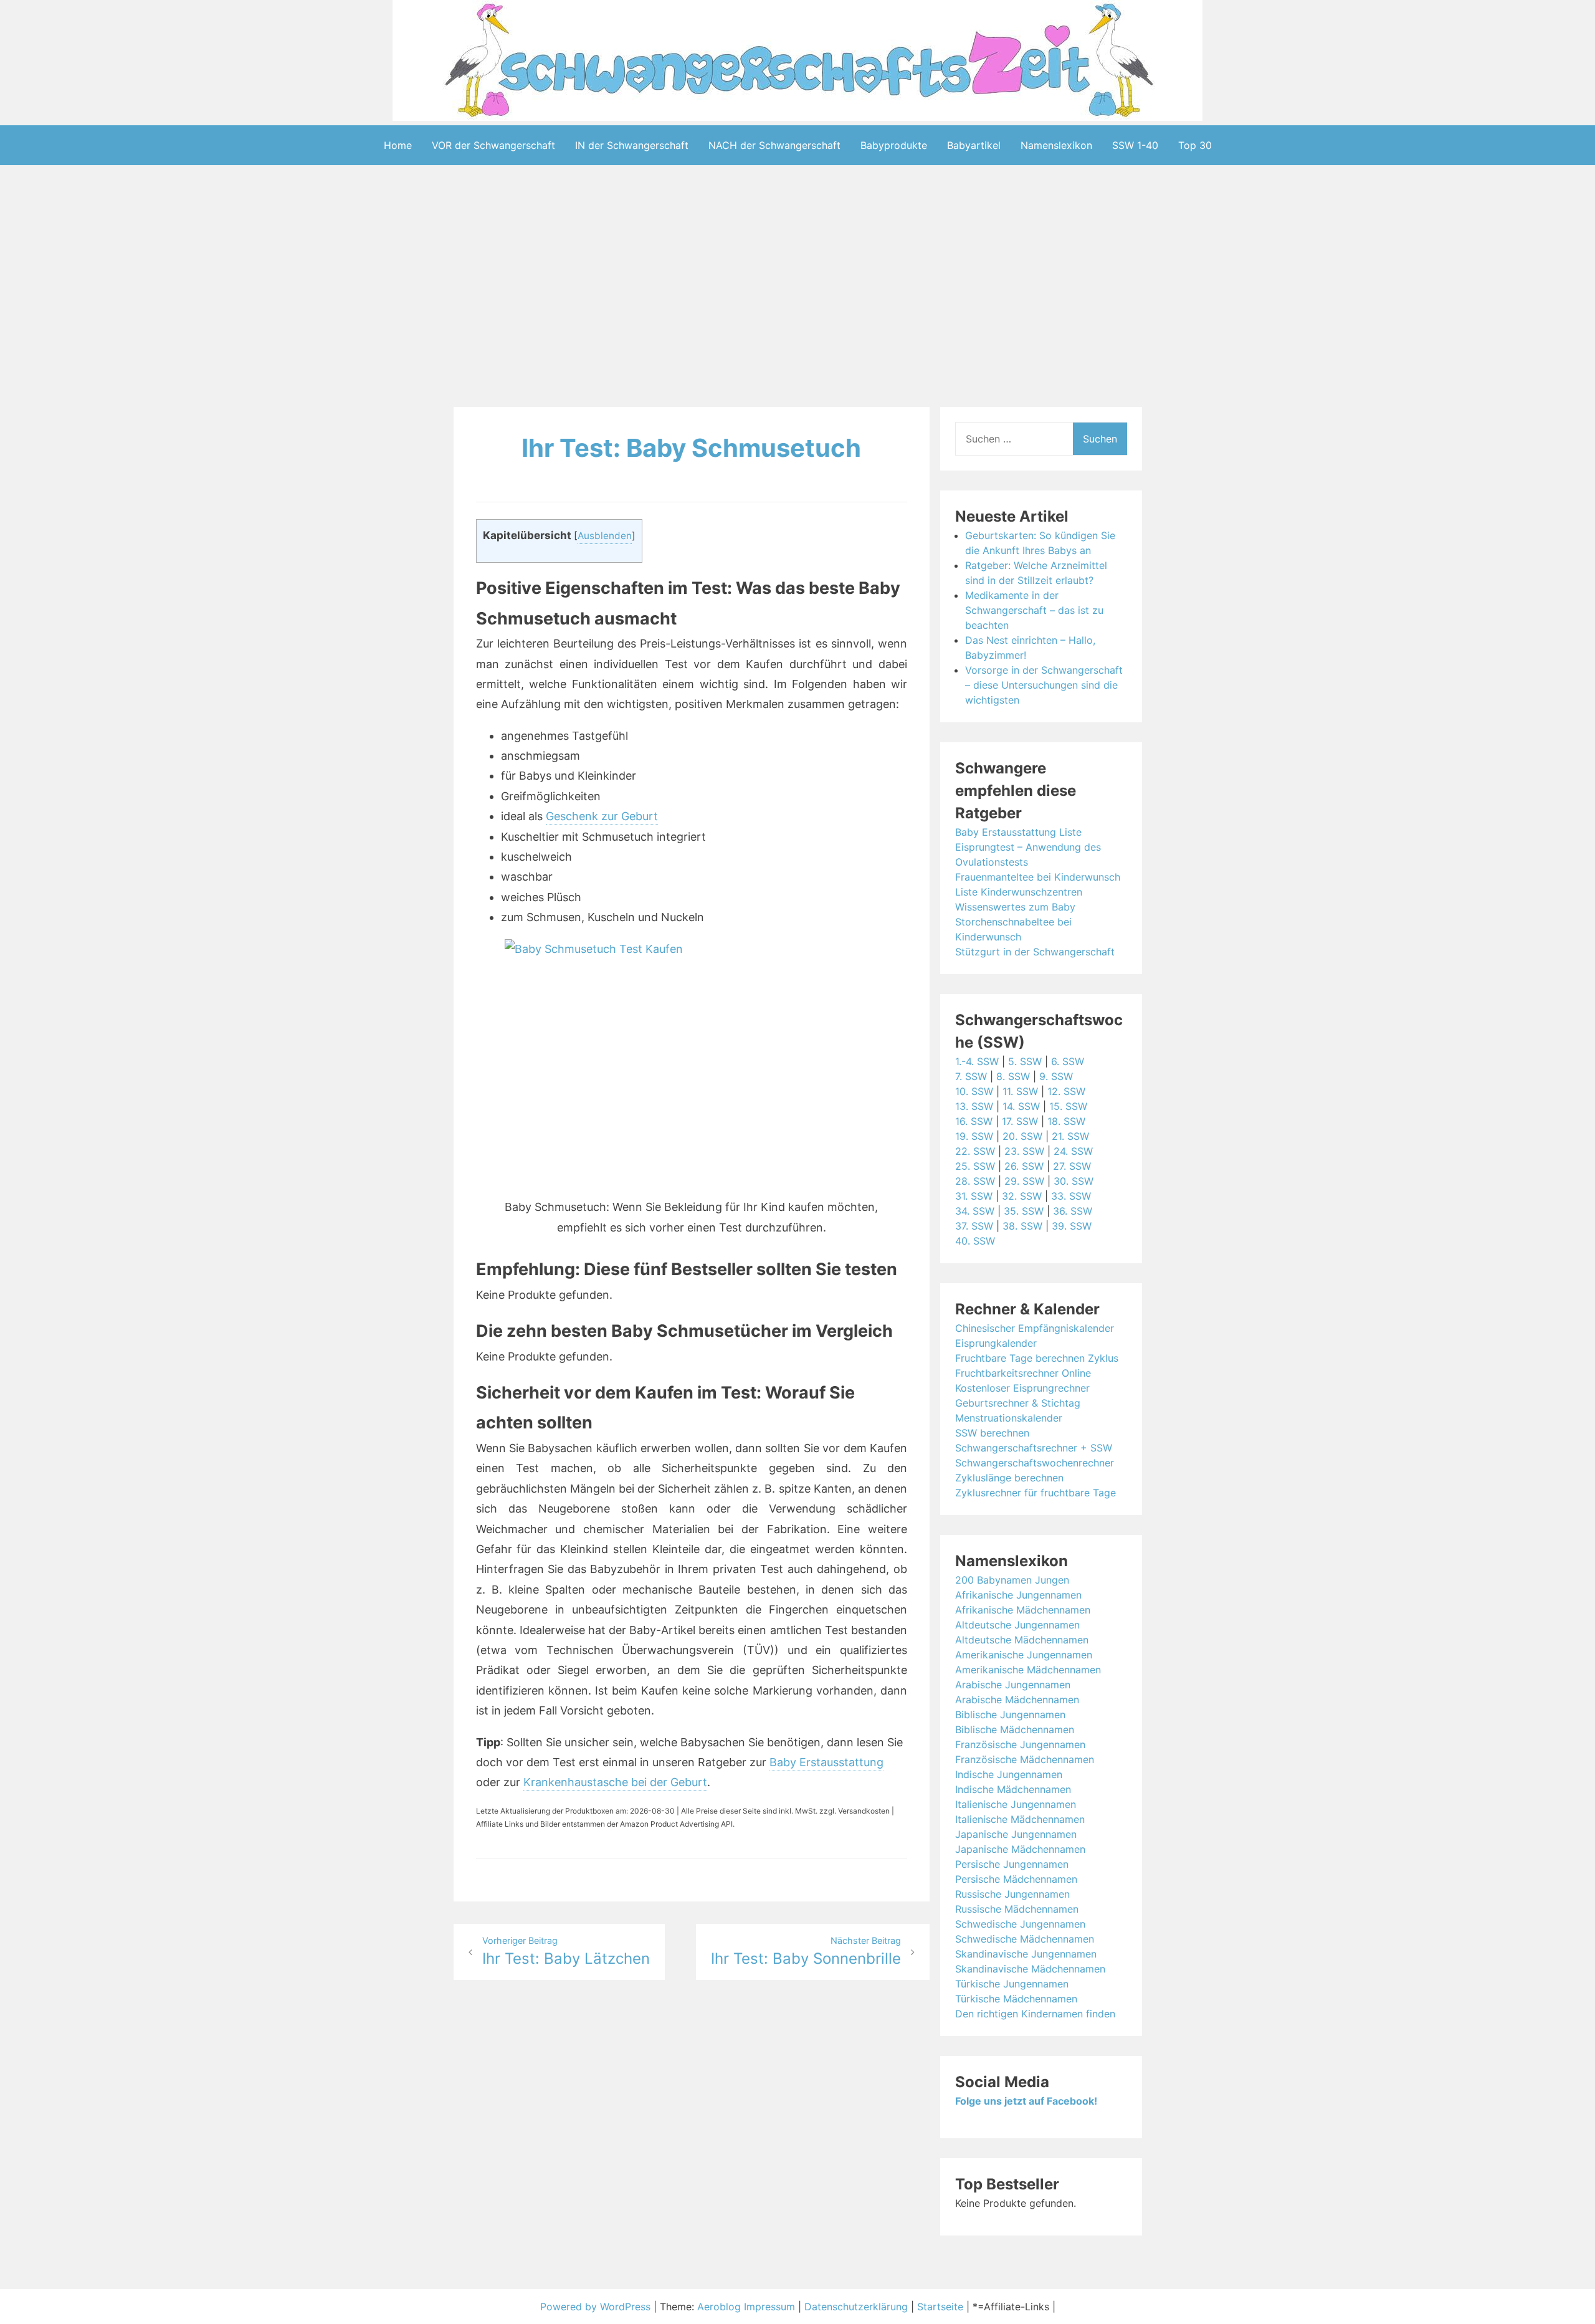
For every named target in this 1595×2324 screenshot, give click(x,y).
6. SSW (1068, 1061)
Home (398, 145)
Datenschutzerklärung (856, 2307)
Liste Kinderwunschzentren (1019, 892)
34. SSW (975, 1211)
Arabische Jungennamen (1013, 1685)
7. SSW (971, 1076)
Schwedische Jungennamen (1020, 1924)
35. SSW (1024, 1211)
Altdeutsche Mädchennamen (1022, 1640)
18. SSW (1066, 1121)
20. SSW (1022, 1136)
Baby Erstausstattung (826, 1762)
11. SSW (1020, 1091)
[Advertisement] (797, 289)
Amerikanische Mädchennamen (1028, 1670)
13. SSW (974, 1106)
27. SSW (1072, 1166)
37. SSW (974, 1226)
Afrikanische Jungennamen (1018, 1595)
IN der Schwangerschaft (632, 145)
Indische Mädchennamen (1013, 1789)
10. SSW (974, 1091)
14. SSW (1021, 1106)
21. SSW (1070, 1136)
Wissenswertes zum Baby (1015, 907)
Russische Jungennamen (1012, 1894)
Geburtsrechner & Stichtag (1018, 1403)
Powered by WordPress (597, 2307)
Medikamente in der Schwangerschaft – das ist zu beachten (1034, 610)
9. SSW (1056, 1076)
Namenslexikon (1056, 145)
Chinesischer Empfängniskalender (1035, 1328)
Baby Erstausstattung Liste (1018, 832)
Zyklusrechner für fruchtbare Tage (1036, 1493)
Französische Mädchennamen (1025, 1759)
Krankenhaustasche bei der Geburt (615, 1782)
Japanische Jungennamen (1016, 1834)
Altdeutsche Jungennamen (1017, 1625)
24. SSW (1073, 1151)
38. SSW (1022, 1226)
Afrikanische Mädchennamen (1023, 1610)
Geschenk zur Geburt (602, 816)
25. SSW (975, 1166)
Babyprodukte (894, 145)
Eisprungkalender (996, 1343)
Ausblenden (605, 536)
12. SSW (1066, 1091)
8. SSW (1013, 1076)
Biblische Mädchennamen (1015, 1729)
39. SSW (1072, 1226)
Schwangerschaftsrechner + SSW (1034, 1448)
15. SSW (1068, 1106)
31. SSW (974, 1196)
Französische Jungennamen (1020, 1744)
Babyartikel (974, 145)
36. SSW (1073, 1211)
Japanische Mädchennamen (1020, 1849)
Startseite (940, 2307)
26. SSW (1024, 1166)
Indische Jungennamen (1009, 1774)
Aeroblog (719, 2307)
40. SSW (975, 1241)
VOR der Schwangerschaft (493, 145)
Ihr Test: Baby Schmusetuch (691, 448)
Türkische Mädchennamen (1016, 1999)
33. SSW (1071, 1196)
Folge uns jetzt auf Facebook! (1026, 2101)
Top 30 (1195, 145)
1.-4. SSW (977, 1061)
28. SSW (975, 1181)
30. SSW (1074, 1181)
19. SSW (974, 1136)
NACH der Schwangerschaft (774, 145)
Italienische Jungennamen (1016, 1804)
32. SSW (1022, 1196)
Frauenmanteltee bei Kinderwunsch (1038, 877)
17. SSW (1020, 1121)
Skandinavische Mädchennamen (1030, 1969)
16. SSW (974, 1121)
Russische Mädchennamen (1017, 1909)
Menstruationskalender (1009, 1418)
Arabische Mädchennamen (1017, 1700)
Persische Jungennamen (1012, 1864)
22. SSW (975, 1151)
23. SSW (1024, 1151)
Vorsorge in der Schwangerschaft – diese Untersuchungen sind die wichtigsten (1044, 685)
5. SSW (1025, 1061)
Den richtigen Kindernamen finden (1035, 2014)
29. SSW (1024, 1181)
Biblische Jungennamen (1010, 1714)
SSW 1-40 (1135, 145)
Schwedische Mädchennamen (1025, 1939)
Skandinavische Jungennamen (1026, 1954)
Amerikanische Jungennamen (1024, 1655)
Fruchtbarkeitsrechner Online (1023, 1373)
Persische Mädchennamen (1016, 1879)
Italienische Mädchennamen (1020, 1819)
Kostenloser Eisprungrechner (1022, 1388)
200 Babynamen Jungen (1012, 1580)
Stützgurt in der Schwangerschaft (1035, 952)
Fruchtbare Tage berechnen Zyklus (1037, 1358)
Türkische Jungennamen (1012, 1984)
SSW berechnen (992, 1433)
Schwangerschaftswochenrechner (1035, 1463)
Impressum (769, 2307)
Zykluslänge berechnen (1009, 1478)
